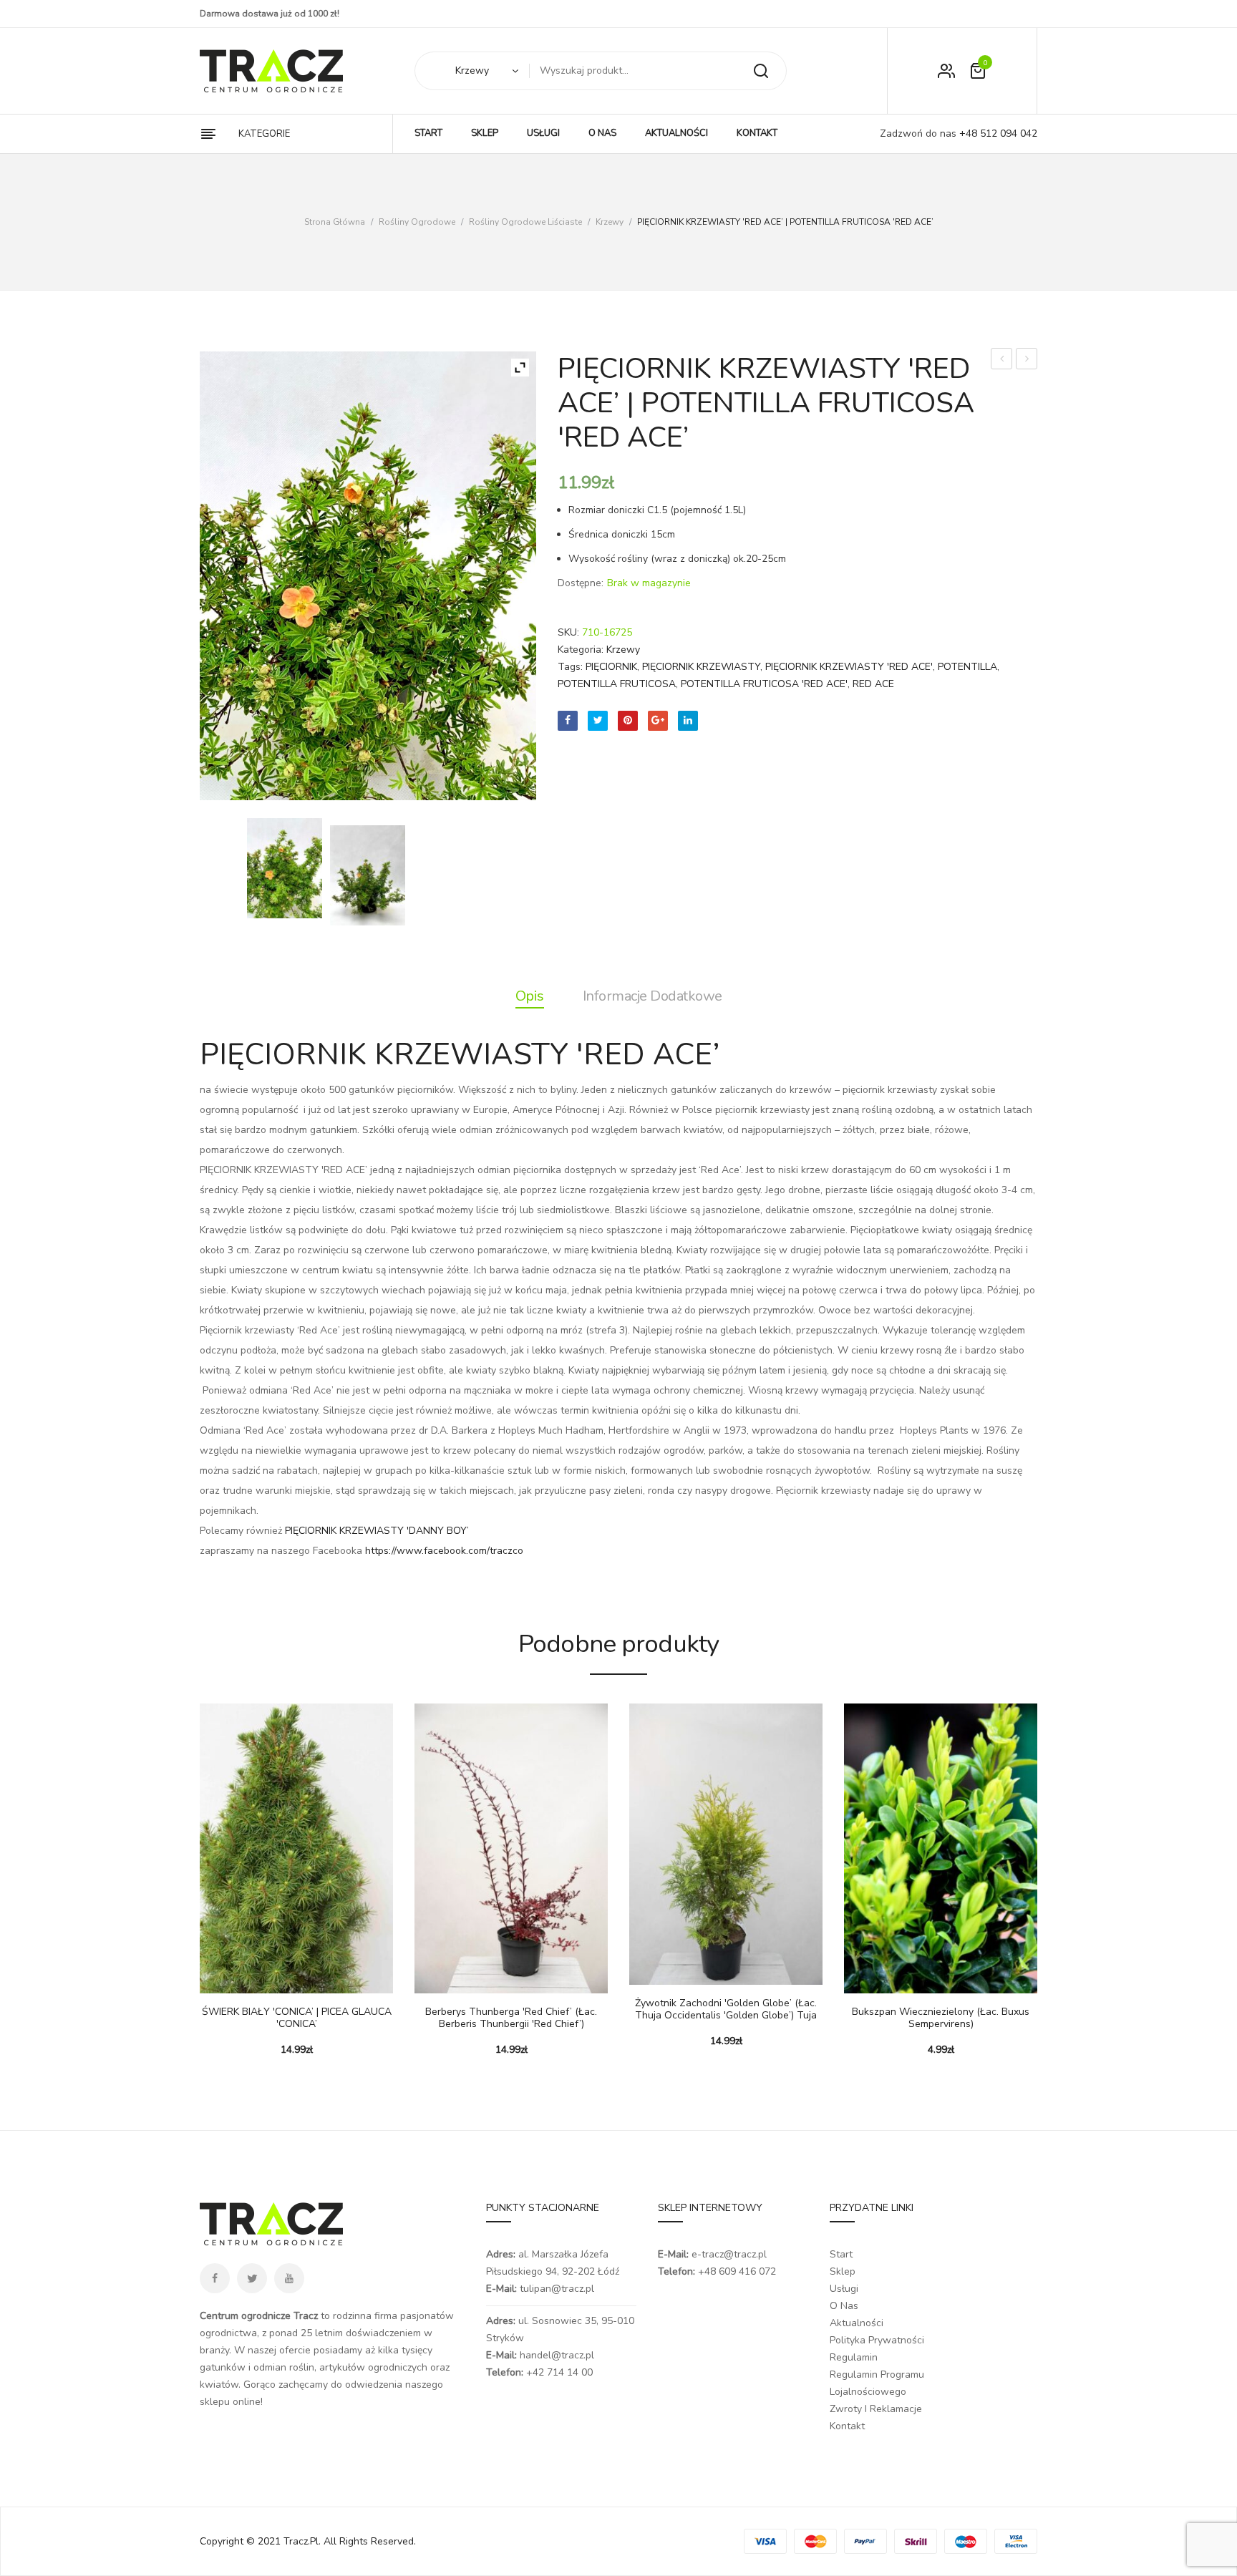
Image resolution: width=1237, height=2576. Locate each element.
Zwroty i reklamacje (876, 2409)
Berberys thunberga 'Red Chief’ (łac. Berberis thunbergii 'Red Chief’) (511, 2018)
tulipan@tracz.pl (557, 2289)
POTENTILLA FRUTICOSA (617, 684)
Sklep (843, 2271)
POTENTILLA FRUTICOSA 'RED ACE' (764, 684)
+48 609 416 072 (737, 2271)
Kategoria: (581, 650)
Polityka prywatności (877, 2340)
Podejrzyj (253, 1979)
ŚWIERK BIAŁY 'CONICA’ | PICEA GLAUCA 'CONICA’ (297, 2018)
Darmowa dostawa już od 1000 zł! (270, 14)
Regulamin (854, 2357)
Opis (530, 996)
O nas (844, 2306)
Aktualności (857, 2323)
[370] (368, 875)
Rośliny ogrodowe (417, 222)
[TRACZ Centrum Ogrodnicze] (271, 71)
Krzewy (610, 222)
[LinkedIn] (688, 721)
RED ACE (873, 684)
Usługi (844, 2289)
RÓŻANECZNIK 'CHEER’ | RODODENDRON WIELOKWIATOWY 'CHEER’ (1027, 360)
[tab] (530, 996)
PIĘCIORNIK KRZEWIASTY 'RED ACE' (849, 667)
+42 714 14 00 (559, 2372)
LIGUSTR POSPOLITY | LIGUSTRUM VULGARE (1002, 360)
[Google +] (658, 721)
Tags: (570, 667)
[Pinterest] (628, 721)
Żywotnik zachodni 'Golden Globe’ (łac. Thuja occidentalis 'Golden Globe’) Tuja (726, 2010)
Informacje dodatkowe (653, 996)
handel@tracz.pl (557, 2355)
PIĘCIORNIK (611, 667)
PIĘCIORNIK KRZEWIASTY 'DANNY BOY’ (377, 1531)
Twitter (252, 2278)
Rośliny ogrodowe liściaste (525, 222)
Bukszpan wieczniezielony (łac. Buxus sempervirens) (941, 2018)
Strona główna (335, 222)
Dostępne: (581, 583)
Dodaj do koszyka (218, 1979)
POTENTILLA (967, 667)
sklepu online (230, 2402)
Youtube (289, 2278)
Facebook (215, 2278)
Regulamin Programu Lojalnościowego (877, 2383)
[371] (285, 868)
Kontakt (847, 2426)
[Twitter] (598, 721)
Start (841, 2254)
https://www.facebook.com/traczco (444, 1551)
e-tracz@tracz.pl (729, 2254)
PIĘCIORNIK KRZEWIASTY (701, 667)
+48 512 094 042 (997, 133)
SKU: (568, 632)
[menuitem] (428, 134)
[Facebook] (568, 721)
